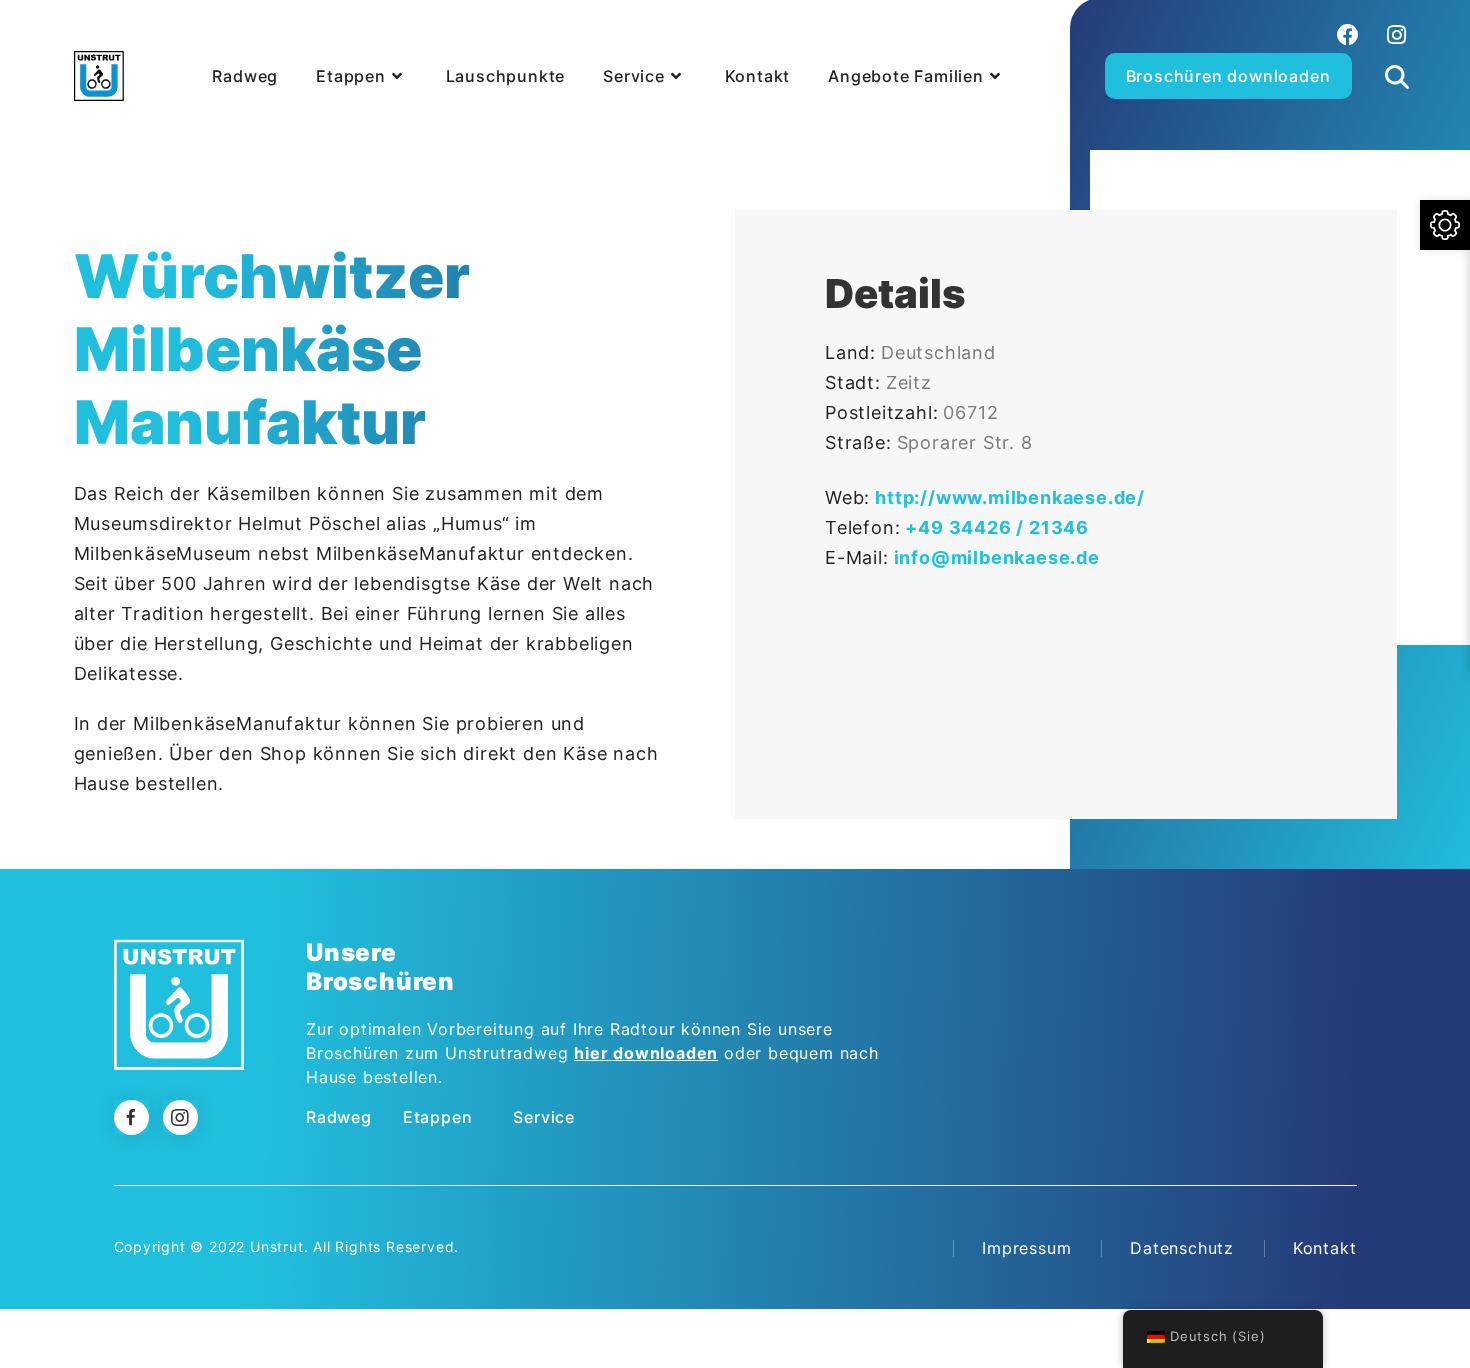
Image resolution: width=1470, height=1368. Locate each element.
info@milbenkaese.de (997, 557)
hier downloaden (646, 1053)
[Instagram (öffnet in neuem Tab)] (1394, 35)
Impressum (1026, 1248)
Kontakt (1325, 1248)
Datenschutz (1182, 1248)
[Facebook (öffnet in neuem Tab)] (1348, 35)
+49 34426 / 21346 (997, 527)
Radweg (339, 1117)
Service (544, 1117)
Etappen (438, 1117)
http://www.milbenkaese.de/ (1010, 497)
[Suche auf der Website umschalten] (1397, 54)
